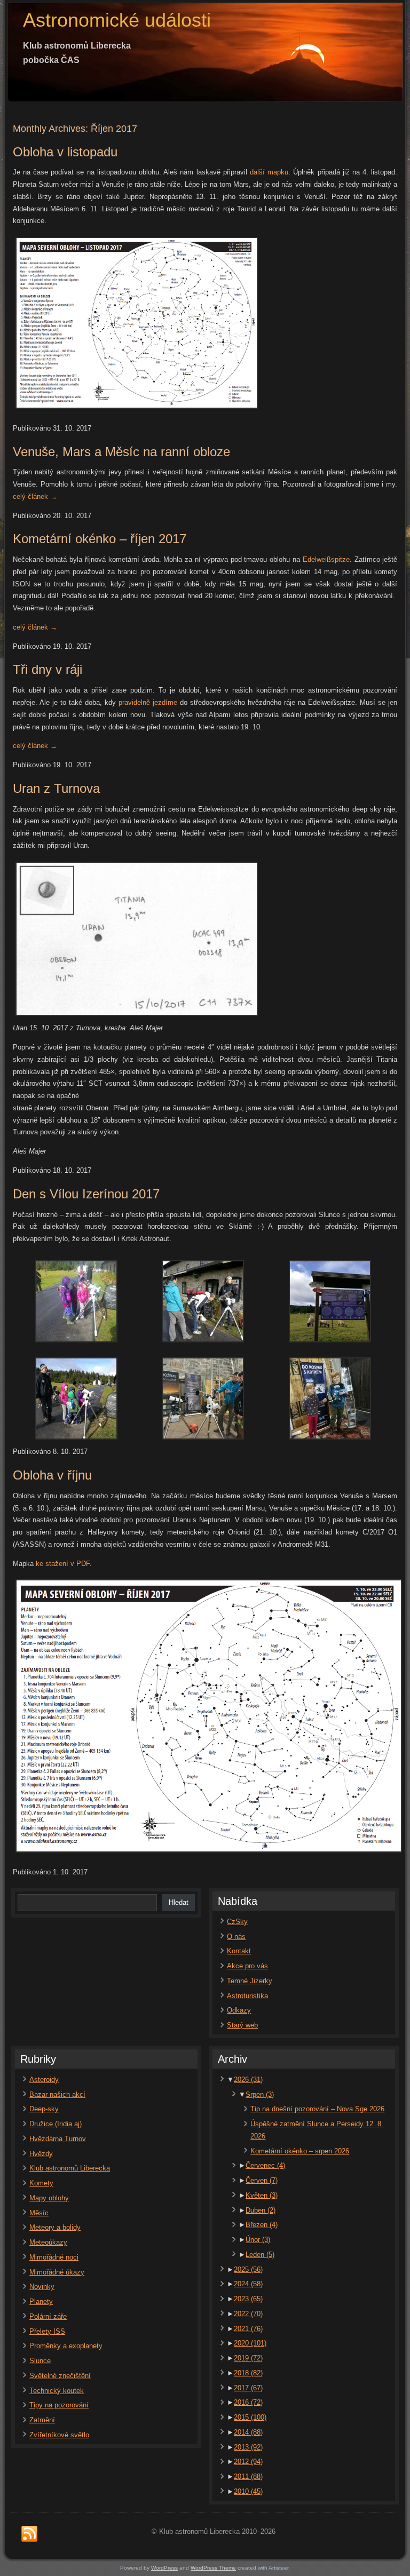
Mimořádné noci (54, 2257)
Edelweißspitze (326, 559)
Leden (260, 2255)
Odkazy (239, 2010)
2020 (250, 2343)
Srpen (260, 2094)
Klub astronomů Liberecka (70, 2168)
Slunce (40, 2361)
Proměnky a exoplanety (66, 2346)
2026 (248, 2080)
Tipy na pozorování (59, 2405)
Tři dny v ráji (48, 669)
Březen (262, 2225)
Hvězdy (41, 2154)
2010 (248, 2491)
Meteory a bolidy (55, 2227)
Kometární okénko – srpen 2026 (300, 2151)
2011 (248, 2476)
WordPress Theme (213, 2568)
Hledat (179, 1902)
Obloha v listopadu (65, 152)
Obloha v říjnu (52, 1475)
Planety (41, 2301)
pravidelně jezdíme (148, 702)
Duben (261, 2210)
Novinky (42, 2287)
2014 (248, 2432)
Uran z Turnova (56, 788)
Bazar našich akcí (57, 2094)
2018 (248, 2373)
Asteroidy (44, 2080)
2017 (248, 2388)
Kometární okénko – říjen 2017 (100, 539)
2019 (248, 2358)
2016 (248, 2402)
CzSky (237, 1922)
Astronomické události (117, 20)
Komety (41, 2183)
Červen (262, 2180)
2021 (248, 2329)
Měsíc (39, 2213)
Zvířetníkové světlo (59, 2435)
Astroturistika (247, 1996)
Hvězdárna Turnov (58, 2139)
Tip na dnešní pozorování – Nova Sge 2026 (317, 2109)
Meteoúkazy (48, 2242)
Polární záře (48, 2316)
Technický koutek (57, 2391)
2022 (248, 2314)
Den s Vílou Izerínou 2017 (86, 1194)
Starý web (242, 2025)
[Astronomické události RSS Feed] (29, 2534)
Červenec (265, 2165)
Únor (258, 2240)
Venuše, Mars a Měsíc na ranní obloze (121, 452)
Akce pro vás (247, 1966)
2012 (248, 2462)
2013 (248, 2447)
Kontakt (239, 1951)
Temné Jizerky (250, 1981)
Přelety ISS (47, 2331)
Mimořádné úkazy (57, 2272)
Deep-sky (44, 2109)
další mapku (269, 172)
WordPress (164, 2568)
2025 (248, 2269)
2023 (248, 2299)
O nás (236, 1937)
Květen (262, 2195)
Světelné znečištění (60, 2376)
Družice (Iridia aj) (56, 2124)
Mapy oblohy (49, 2198)
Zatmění (42, 2420)
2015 (250, 2417)
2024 (248, 2284)
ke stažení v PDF (63, 1564)
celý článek (35, 496)
